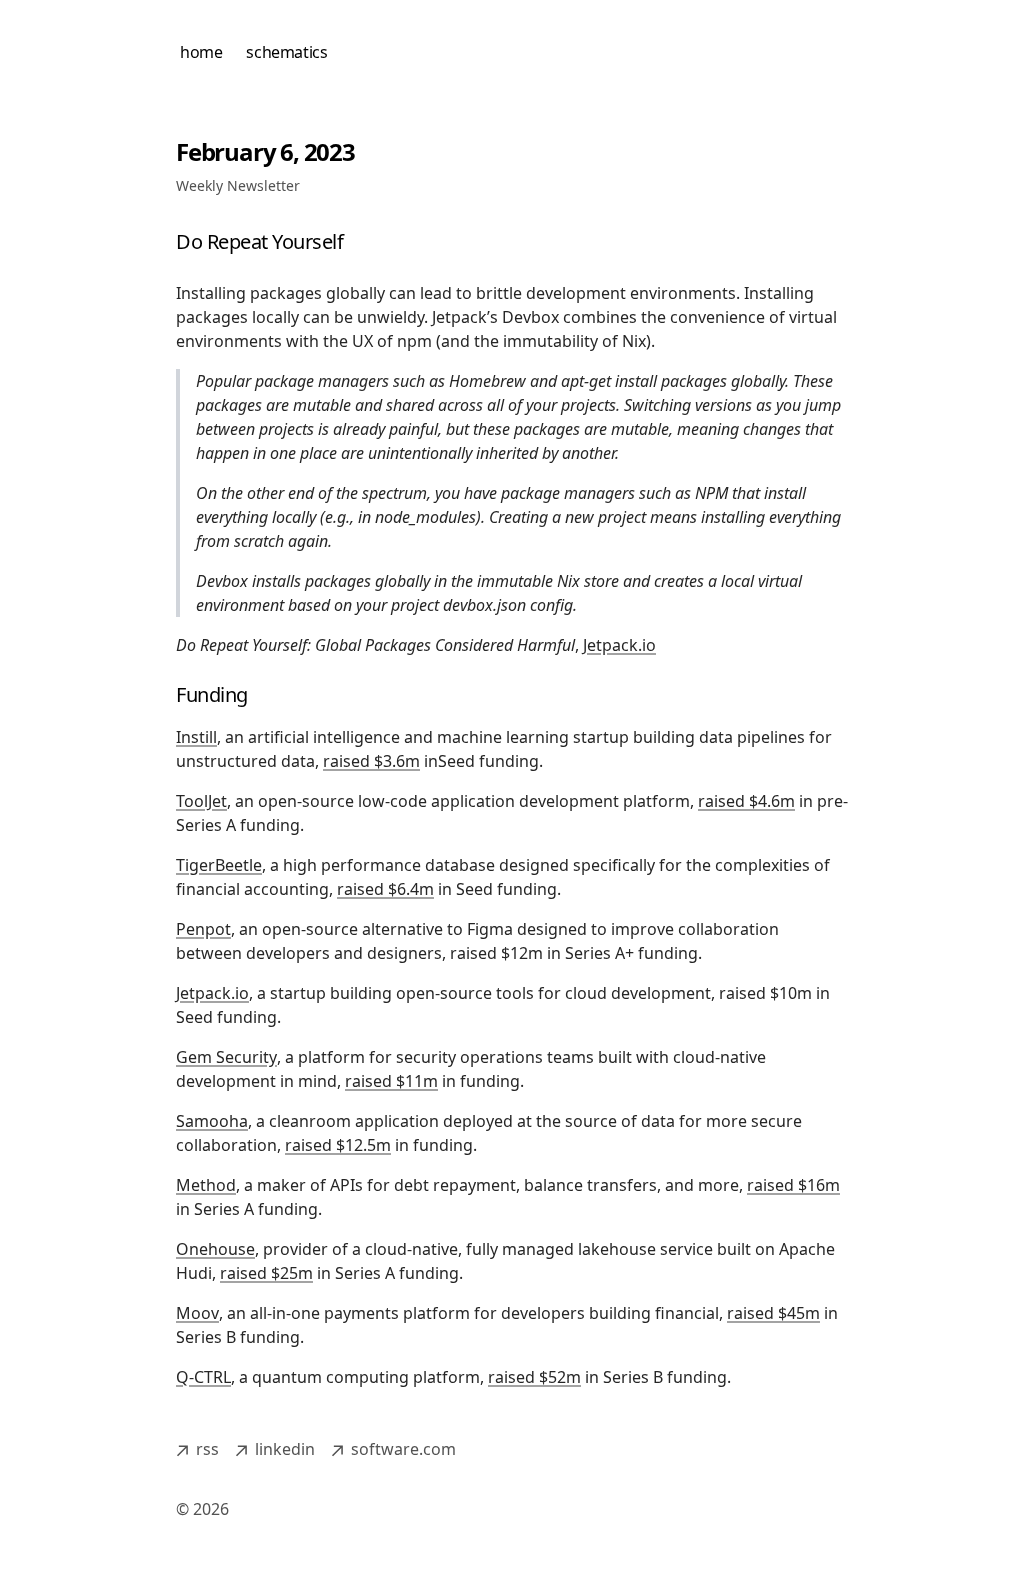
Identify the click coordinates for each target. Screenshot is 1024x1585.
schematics (286, 52)
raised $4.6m (746, 801)
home (201, 52)
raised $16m (793, 1185)
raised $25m (266, 1273)
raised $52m (534, 1377)
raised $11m (391, 1081)
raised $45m (773, 1313)
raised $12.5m (338, 1145)
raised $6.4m (385, 889)
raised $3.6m (371, 761)
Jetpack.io (619, 645)
